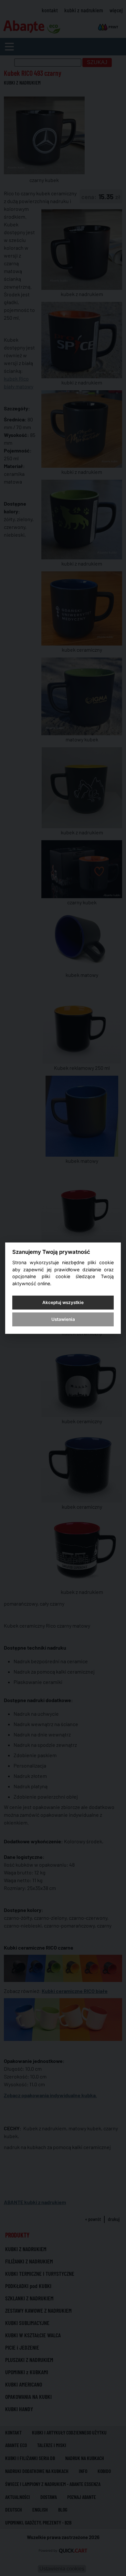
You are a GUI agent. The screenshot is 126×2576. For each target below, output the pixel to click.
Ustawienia (63, 1319)
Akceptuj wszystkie (63, 1302)
